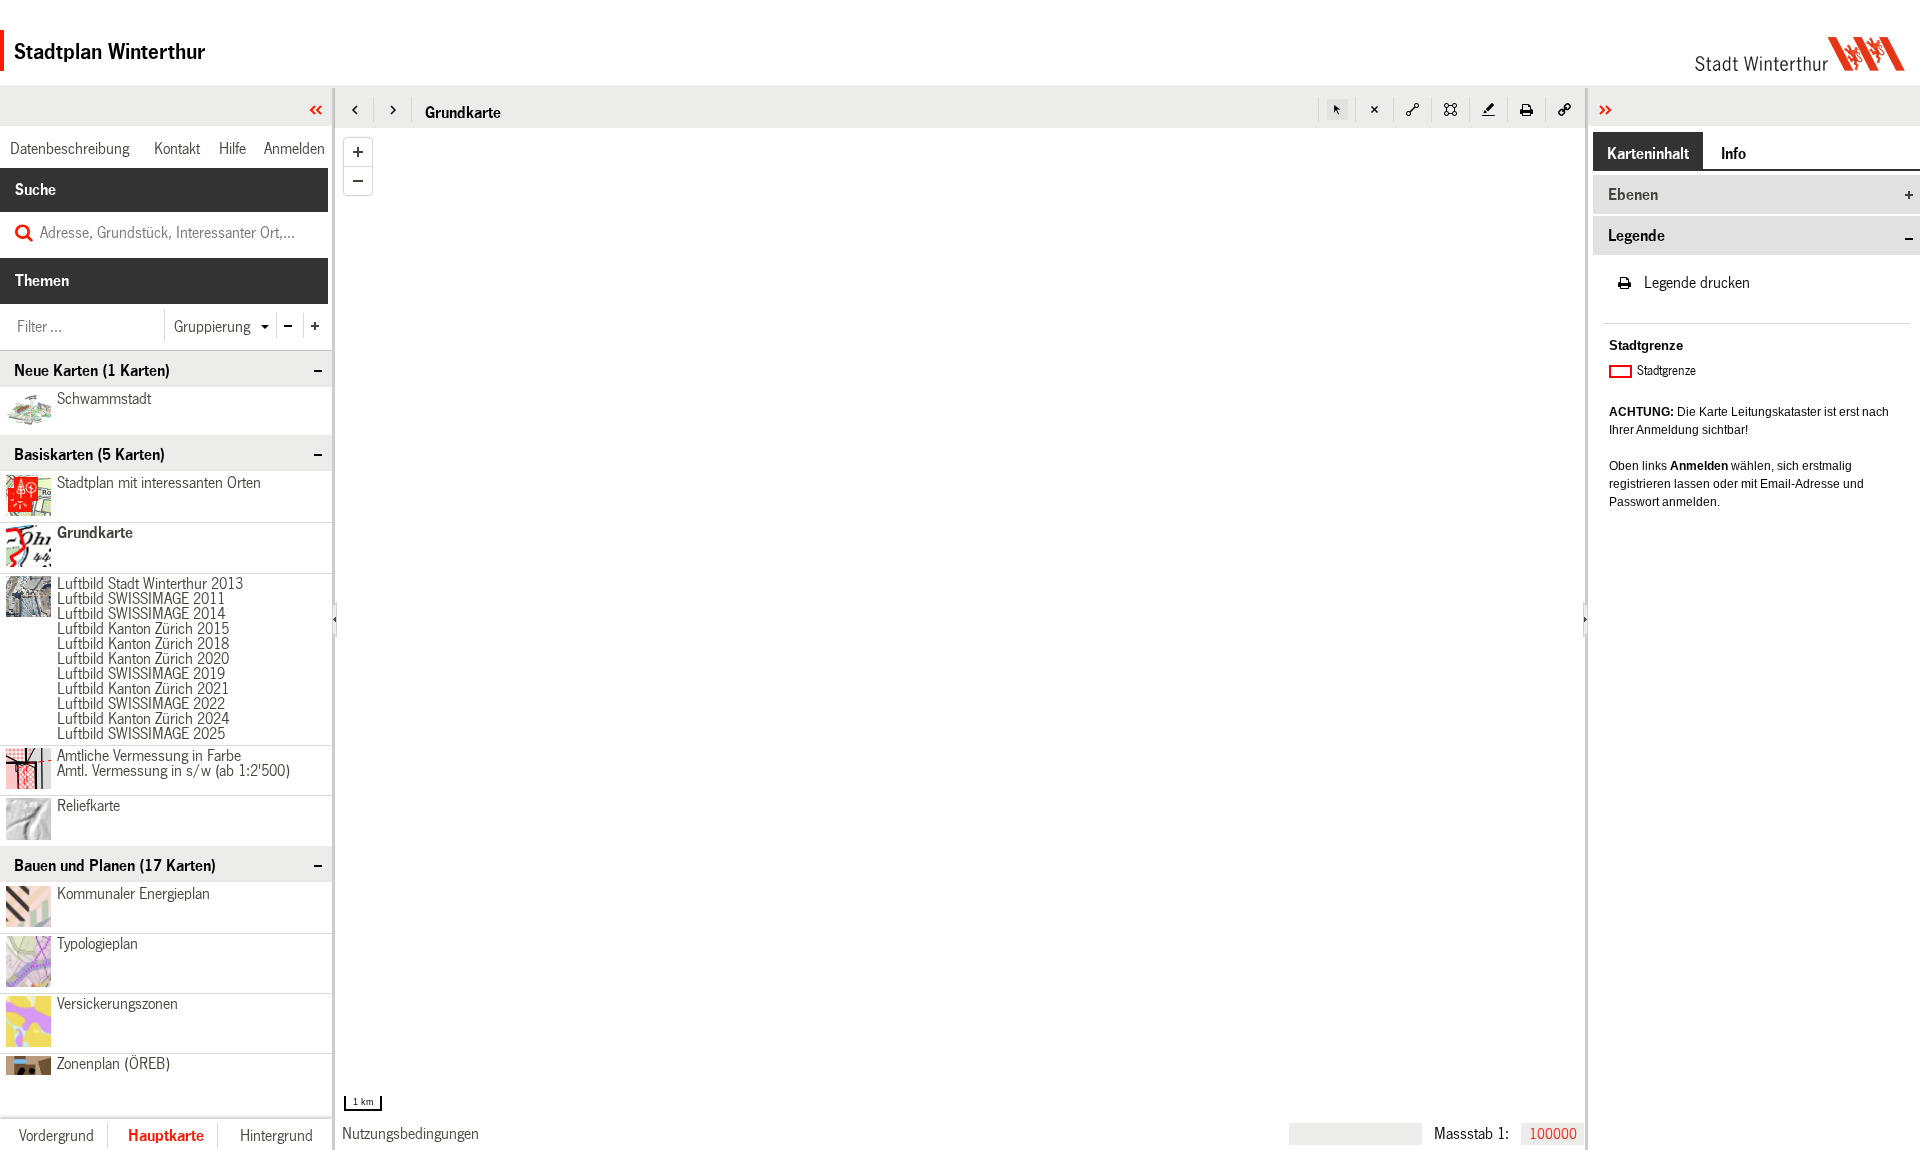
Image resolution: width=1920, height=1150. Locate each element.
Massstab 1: (1471, 1133)
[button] (355, 109)
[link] (410, 1133)
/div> (25, 597)
